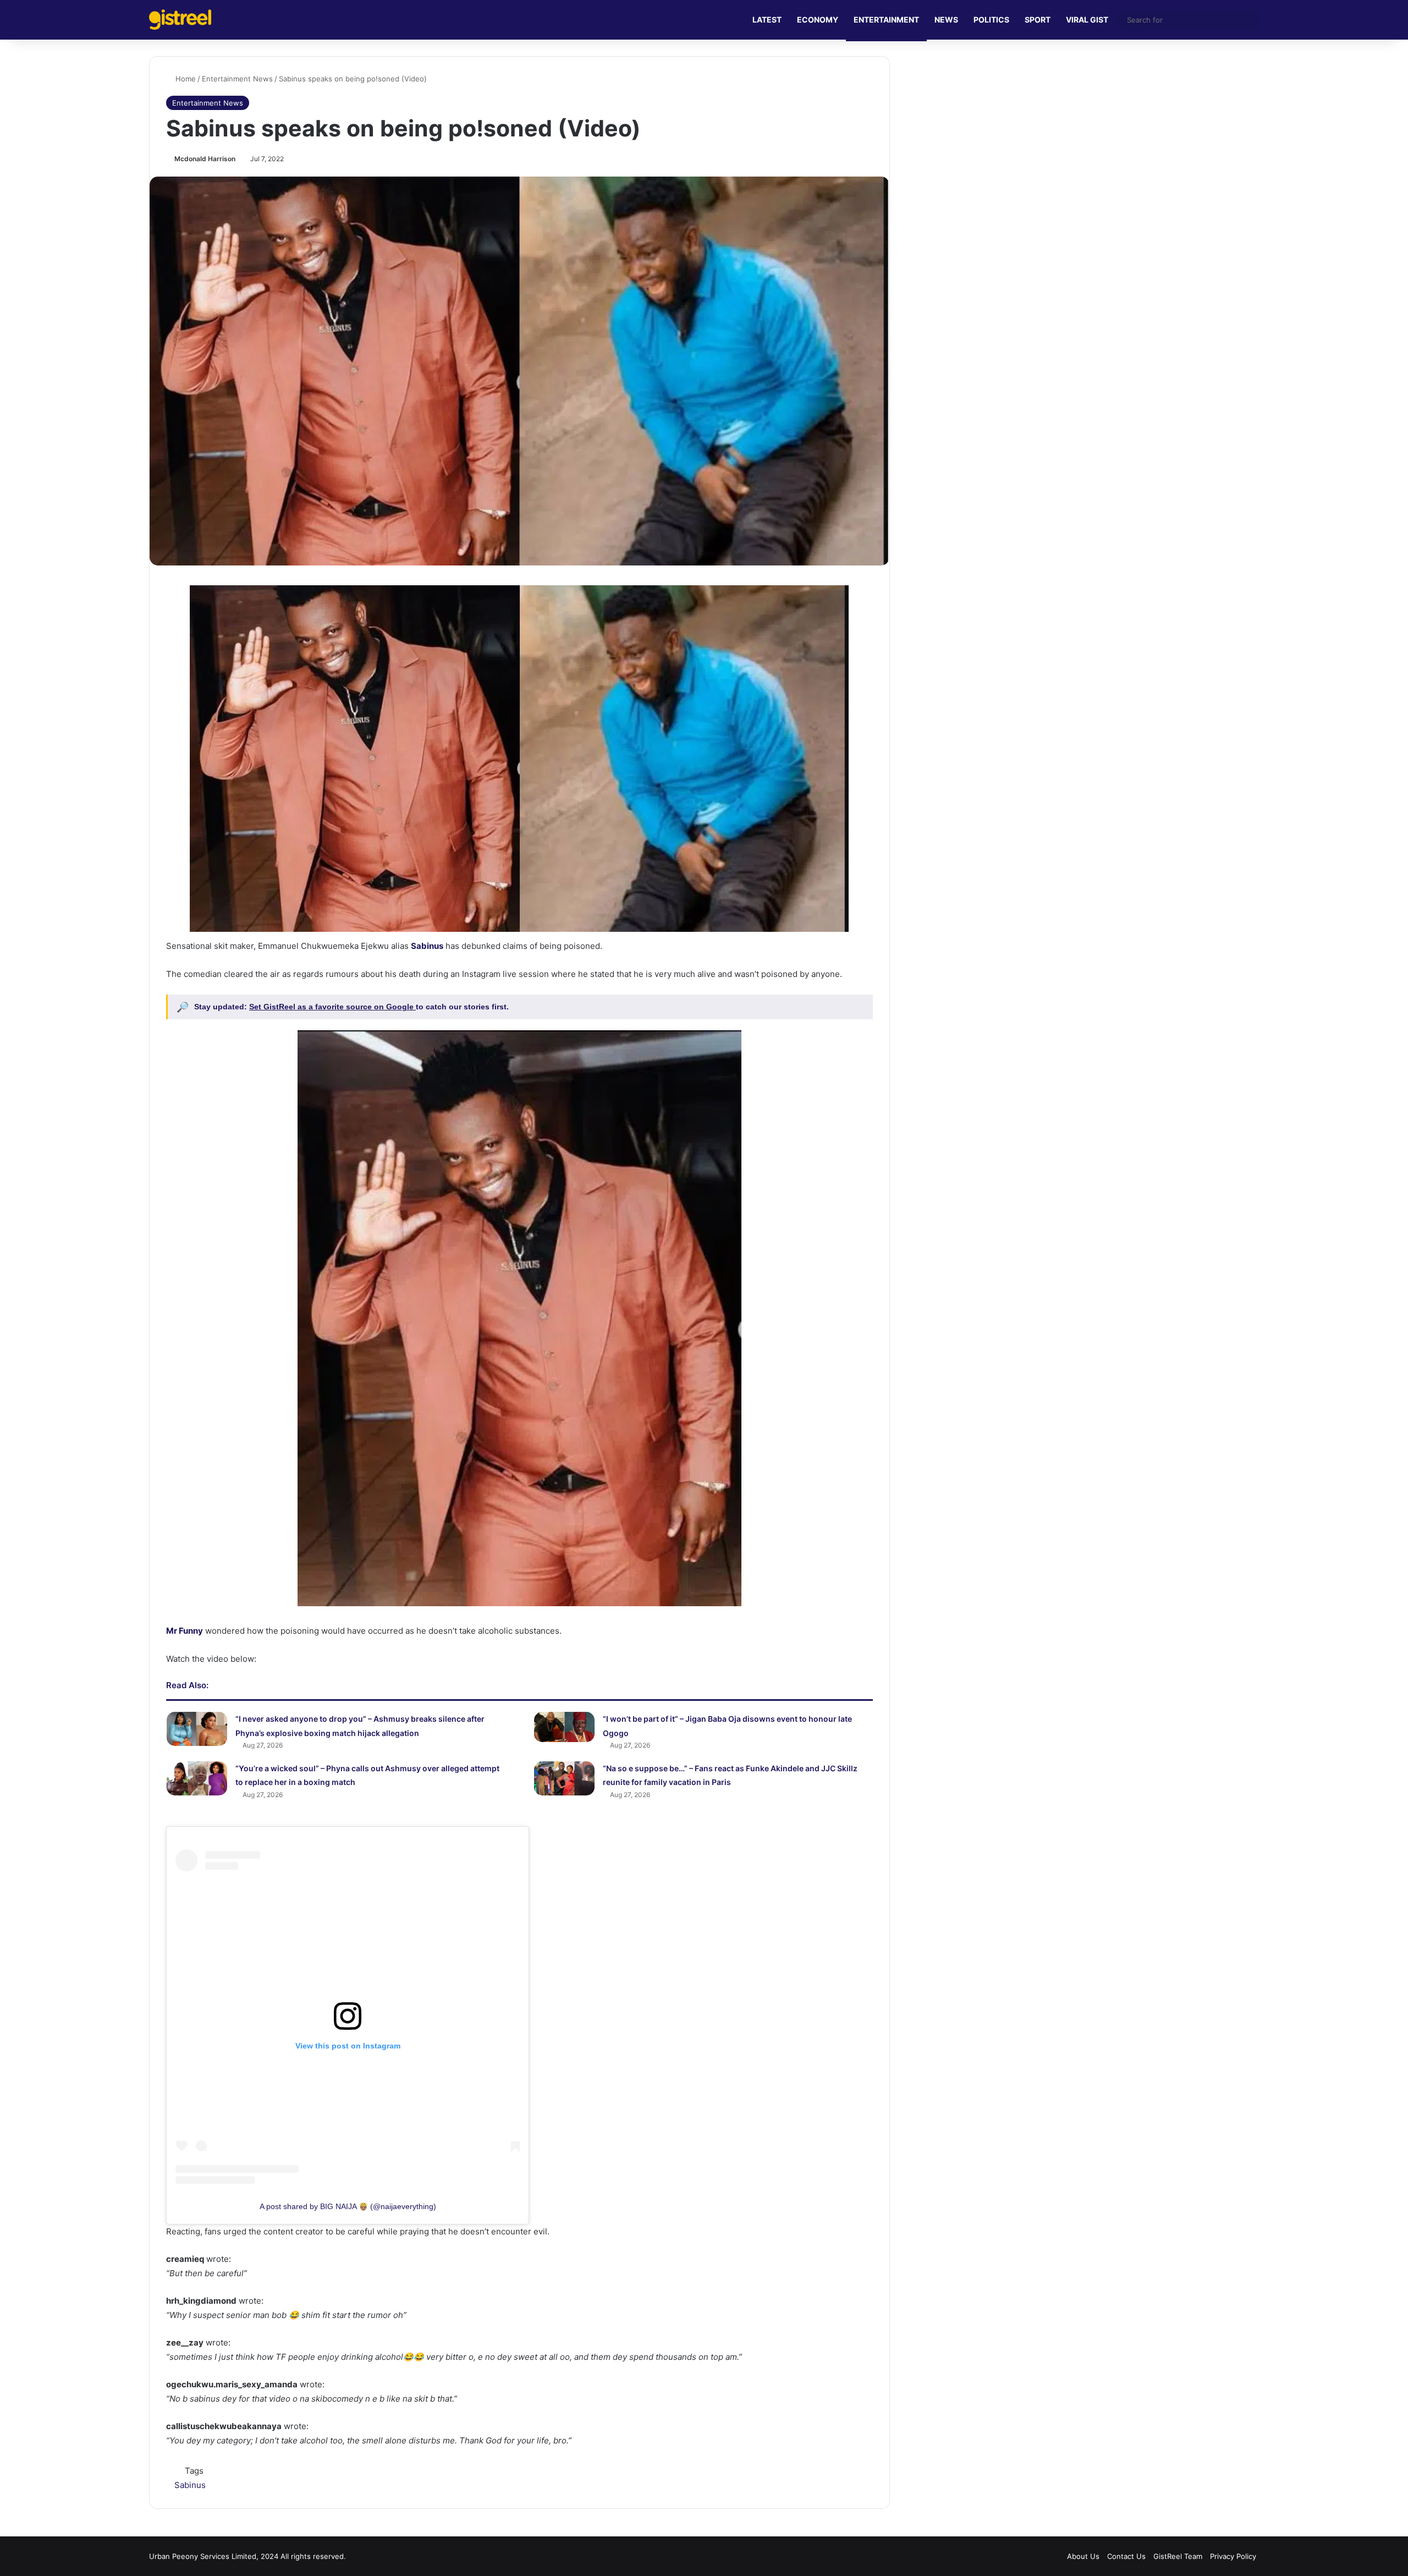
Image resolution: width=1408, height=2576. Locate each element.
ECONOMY (818, 20)
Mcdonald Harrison (205, 159)
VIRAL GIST (1087, 20)
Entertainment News (237, 79)
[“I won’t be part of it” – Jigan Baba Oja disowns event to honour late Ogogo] (564, 1727)
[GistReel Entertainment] (180, 20)
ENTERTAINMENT (886, 20)
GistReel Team (1178, 2556)
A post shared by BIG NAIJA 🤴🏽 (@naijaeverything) (348, 2206)
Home (185, 79)
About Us (1083, 2556)
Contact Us (1126, 2556)
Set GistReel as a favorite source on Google (332, 1007)
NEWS (946, 20)
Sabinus (190, 2485)
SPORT (1038, 20)
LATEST (767, 20)
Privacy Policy (1233, 2556)
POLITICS (991, 20)
